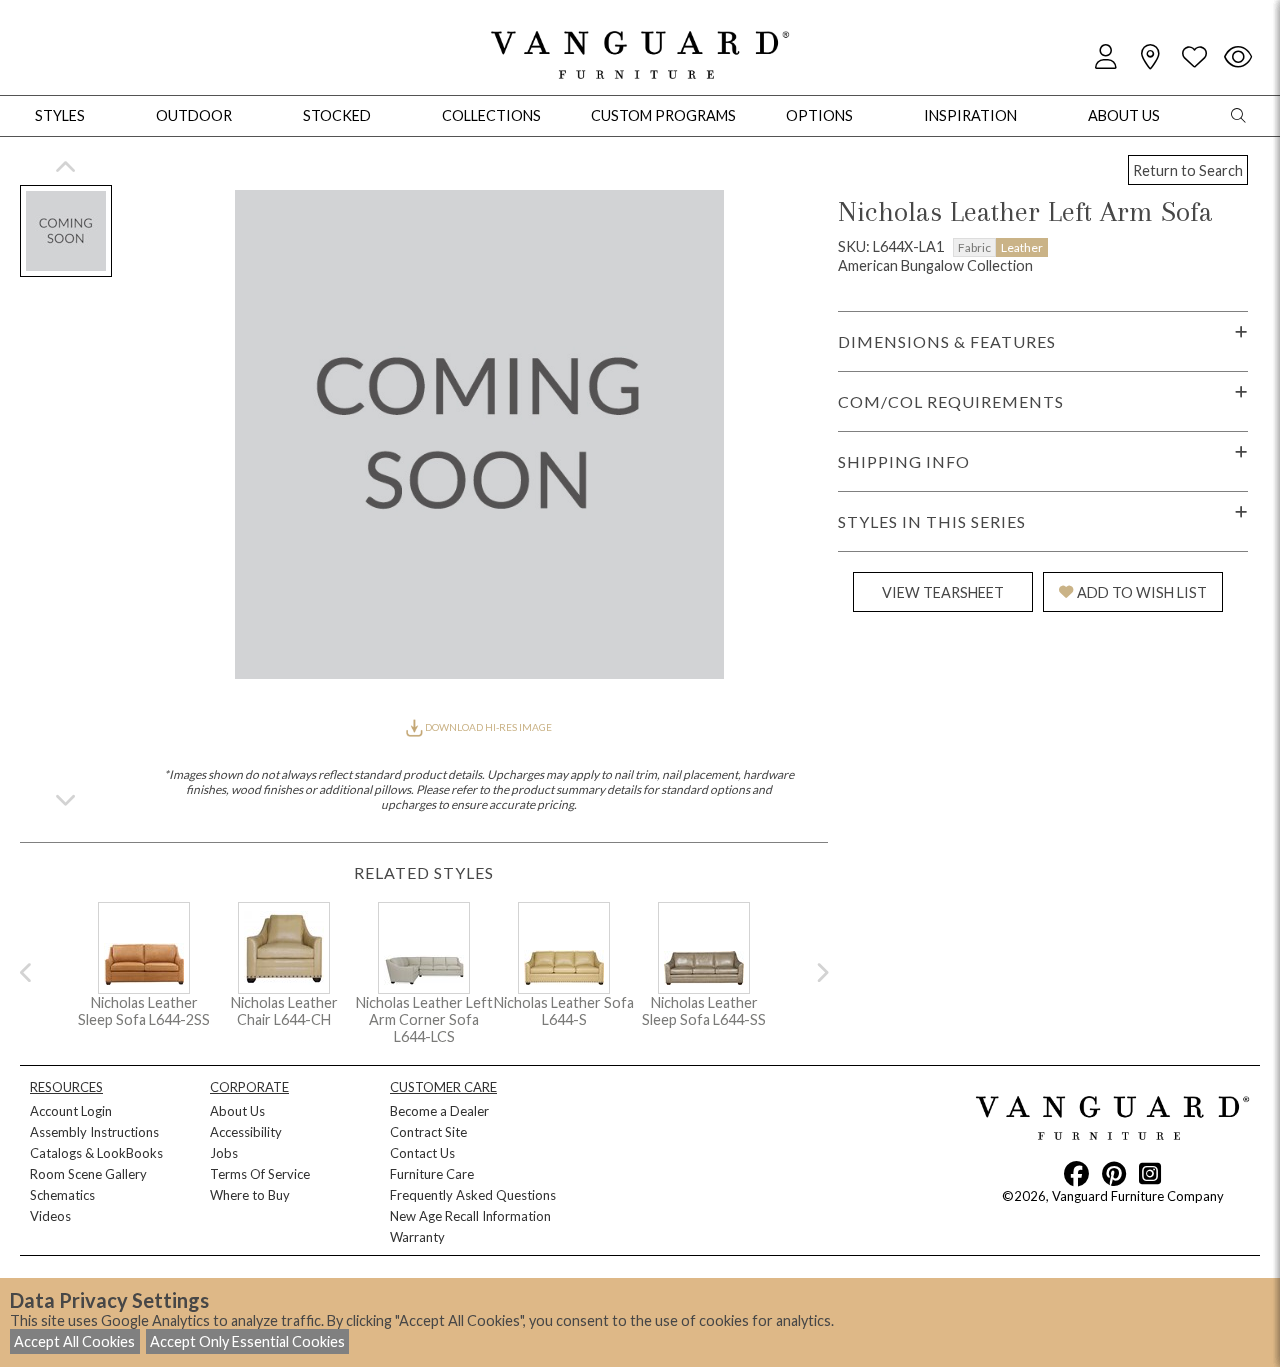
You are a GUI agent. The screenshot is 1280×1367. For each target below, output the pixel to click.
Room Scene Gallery (88, 1174)
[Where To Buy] (1150, 57)
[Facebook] (1076, 1173)
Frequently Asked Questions (473, 1195)
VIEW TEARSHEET (943, 592)
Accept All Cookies (74, 1341)
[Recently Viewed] (1238, 57)
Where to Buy (250, 1195)
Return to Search (1188, 170)
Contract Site (428, 1132)
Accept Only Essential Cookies (247, 1341)
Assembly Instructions (94, 1132)
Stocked (337, 115)
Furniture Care (432, 1174)
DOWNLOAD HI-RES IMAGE (487, 727)
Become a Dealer (439, 1111)
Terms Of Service (260, 1174)
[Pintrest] (1114, 1173)
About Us (237, 1111)
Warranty (417, 1237)
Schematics (62, 1195)
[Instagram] (1150, 1173)
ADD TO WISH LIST (1142, 592)
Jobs (224, 1153)
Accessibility (246, 1132)
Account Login (71, 1111)
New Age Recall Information (470, 1216)
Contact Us (422, 1153)
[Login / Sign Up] (1106, 57)
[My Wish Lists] (1194, 57)
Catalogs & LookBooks (96, 1153)
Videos (50, 1216)
